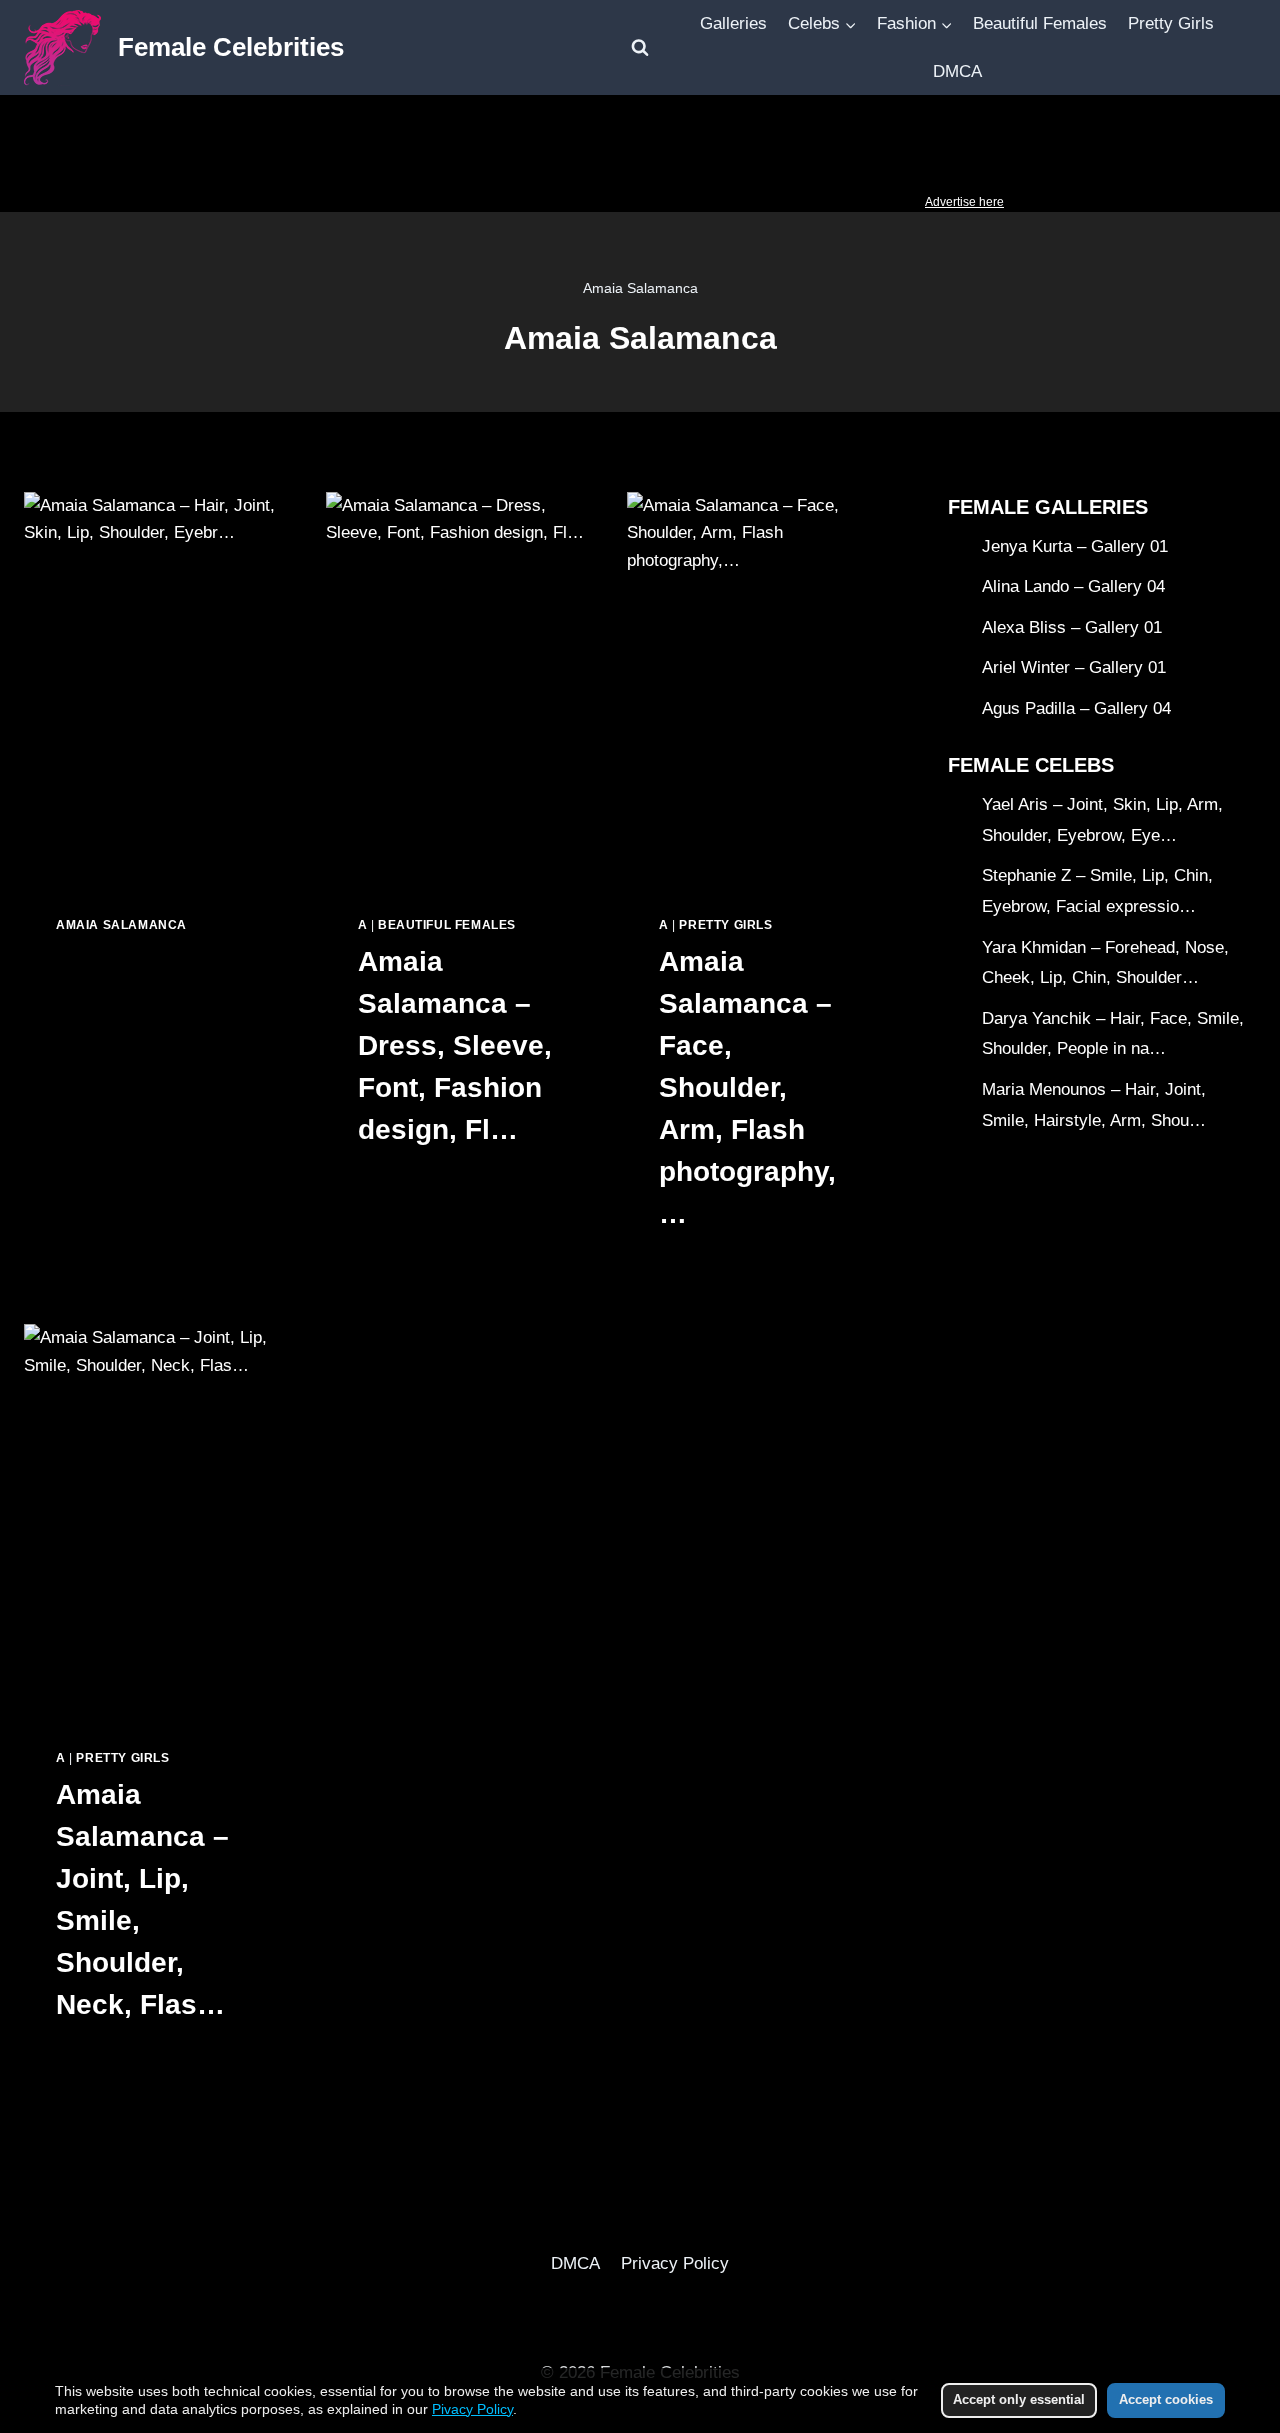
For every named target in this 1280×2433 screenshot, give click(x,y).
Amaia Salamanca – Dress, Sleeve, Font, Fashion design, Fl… (455, 1045)
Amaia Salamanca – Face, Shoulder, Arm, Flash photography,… (747, 1087)
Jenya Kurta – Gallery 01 (1075, 546)
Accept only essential (1019, 2399)
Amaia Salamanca (121, 925)
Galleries (733, 23)
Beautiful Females (1040, 23)
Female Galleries (1048, 507)
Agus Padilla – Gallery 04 (1076, 709)
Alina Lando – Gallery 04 (1073, 587)
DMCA (957, 71)
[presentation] (155, 688)
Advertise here (964, 202)
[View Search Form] (640, 48)
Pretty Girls (1171, 23)
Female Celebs (1031, 766)
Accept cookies (1166, 2399)
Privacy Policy (675, 2263)
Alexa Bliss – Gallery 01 (1072, 627)
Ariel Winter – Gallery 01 (1074, 668)
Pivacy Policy (472, 2409)
